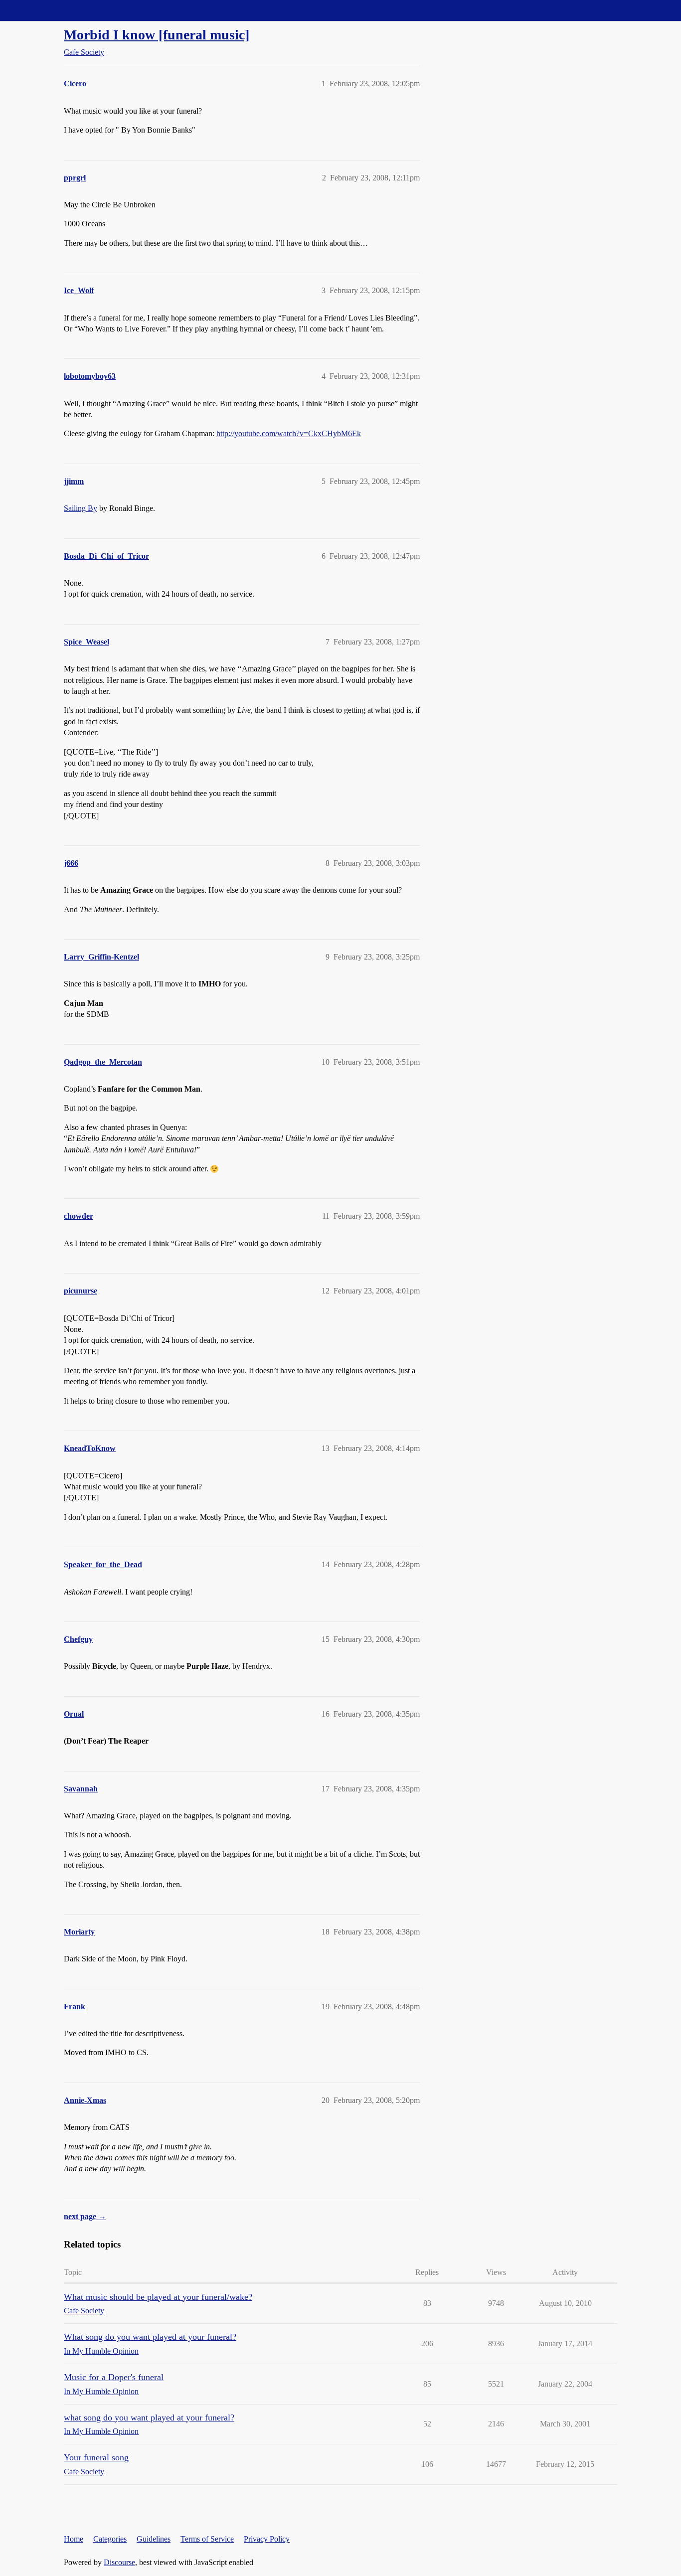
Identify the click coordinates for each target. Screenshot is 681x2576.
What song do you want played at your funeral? (150, 2337)
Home (74, 2539)
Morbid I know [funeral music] (157, 35)
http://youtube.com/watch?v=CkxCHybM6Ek (289, 433)
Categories (110, 2539)
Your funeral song (96, 2457)
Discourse (119, 2562)
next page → (85, 2216)
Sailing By (81, 508)
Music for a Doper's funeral (114, 2377)
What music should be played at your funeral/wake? (158, 2297)
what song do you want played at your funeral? (149, 2417)
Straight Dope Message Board (52, 10)
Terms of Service (207, 2539)
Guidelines (154, 2539)
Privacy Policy (267, 2539)
